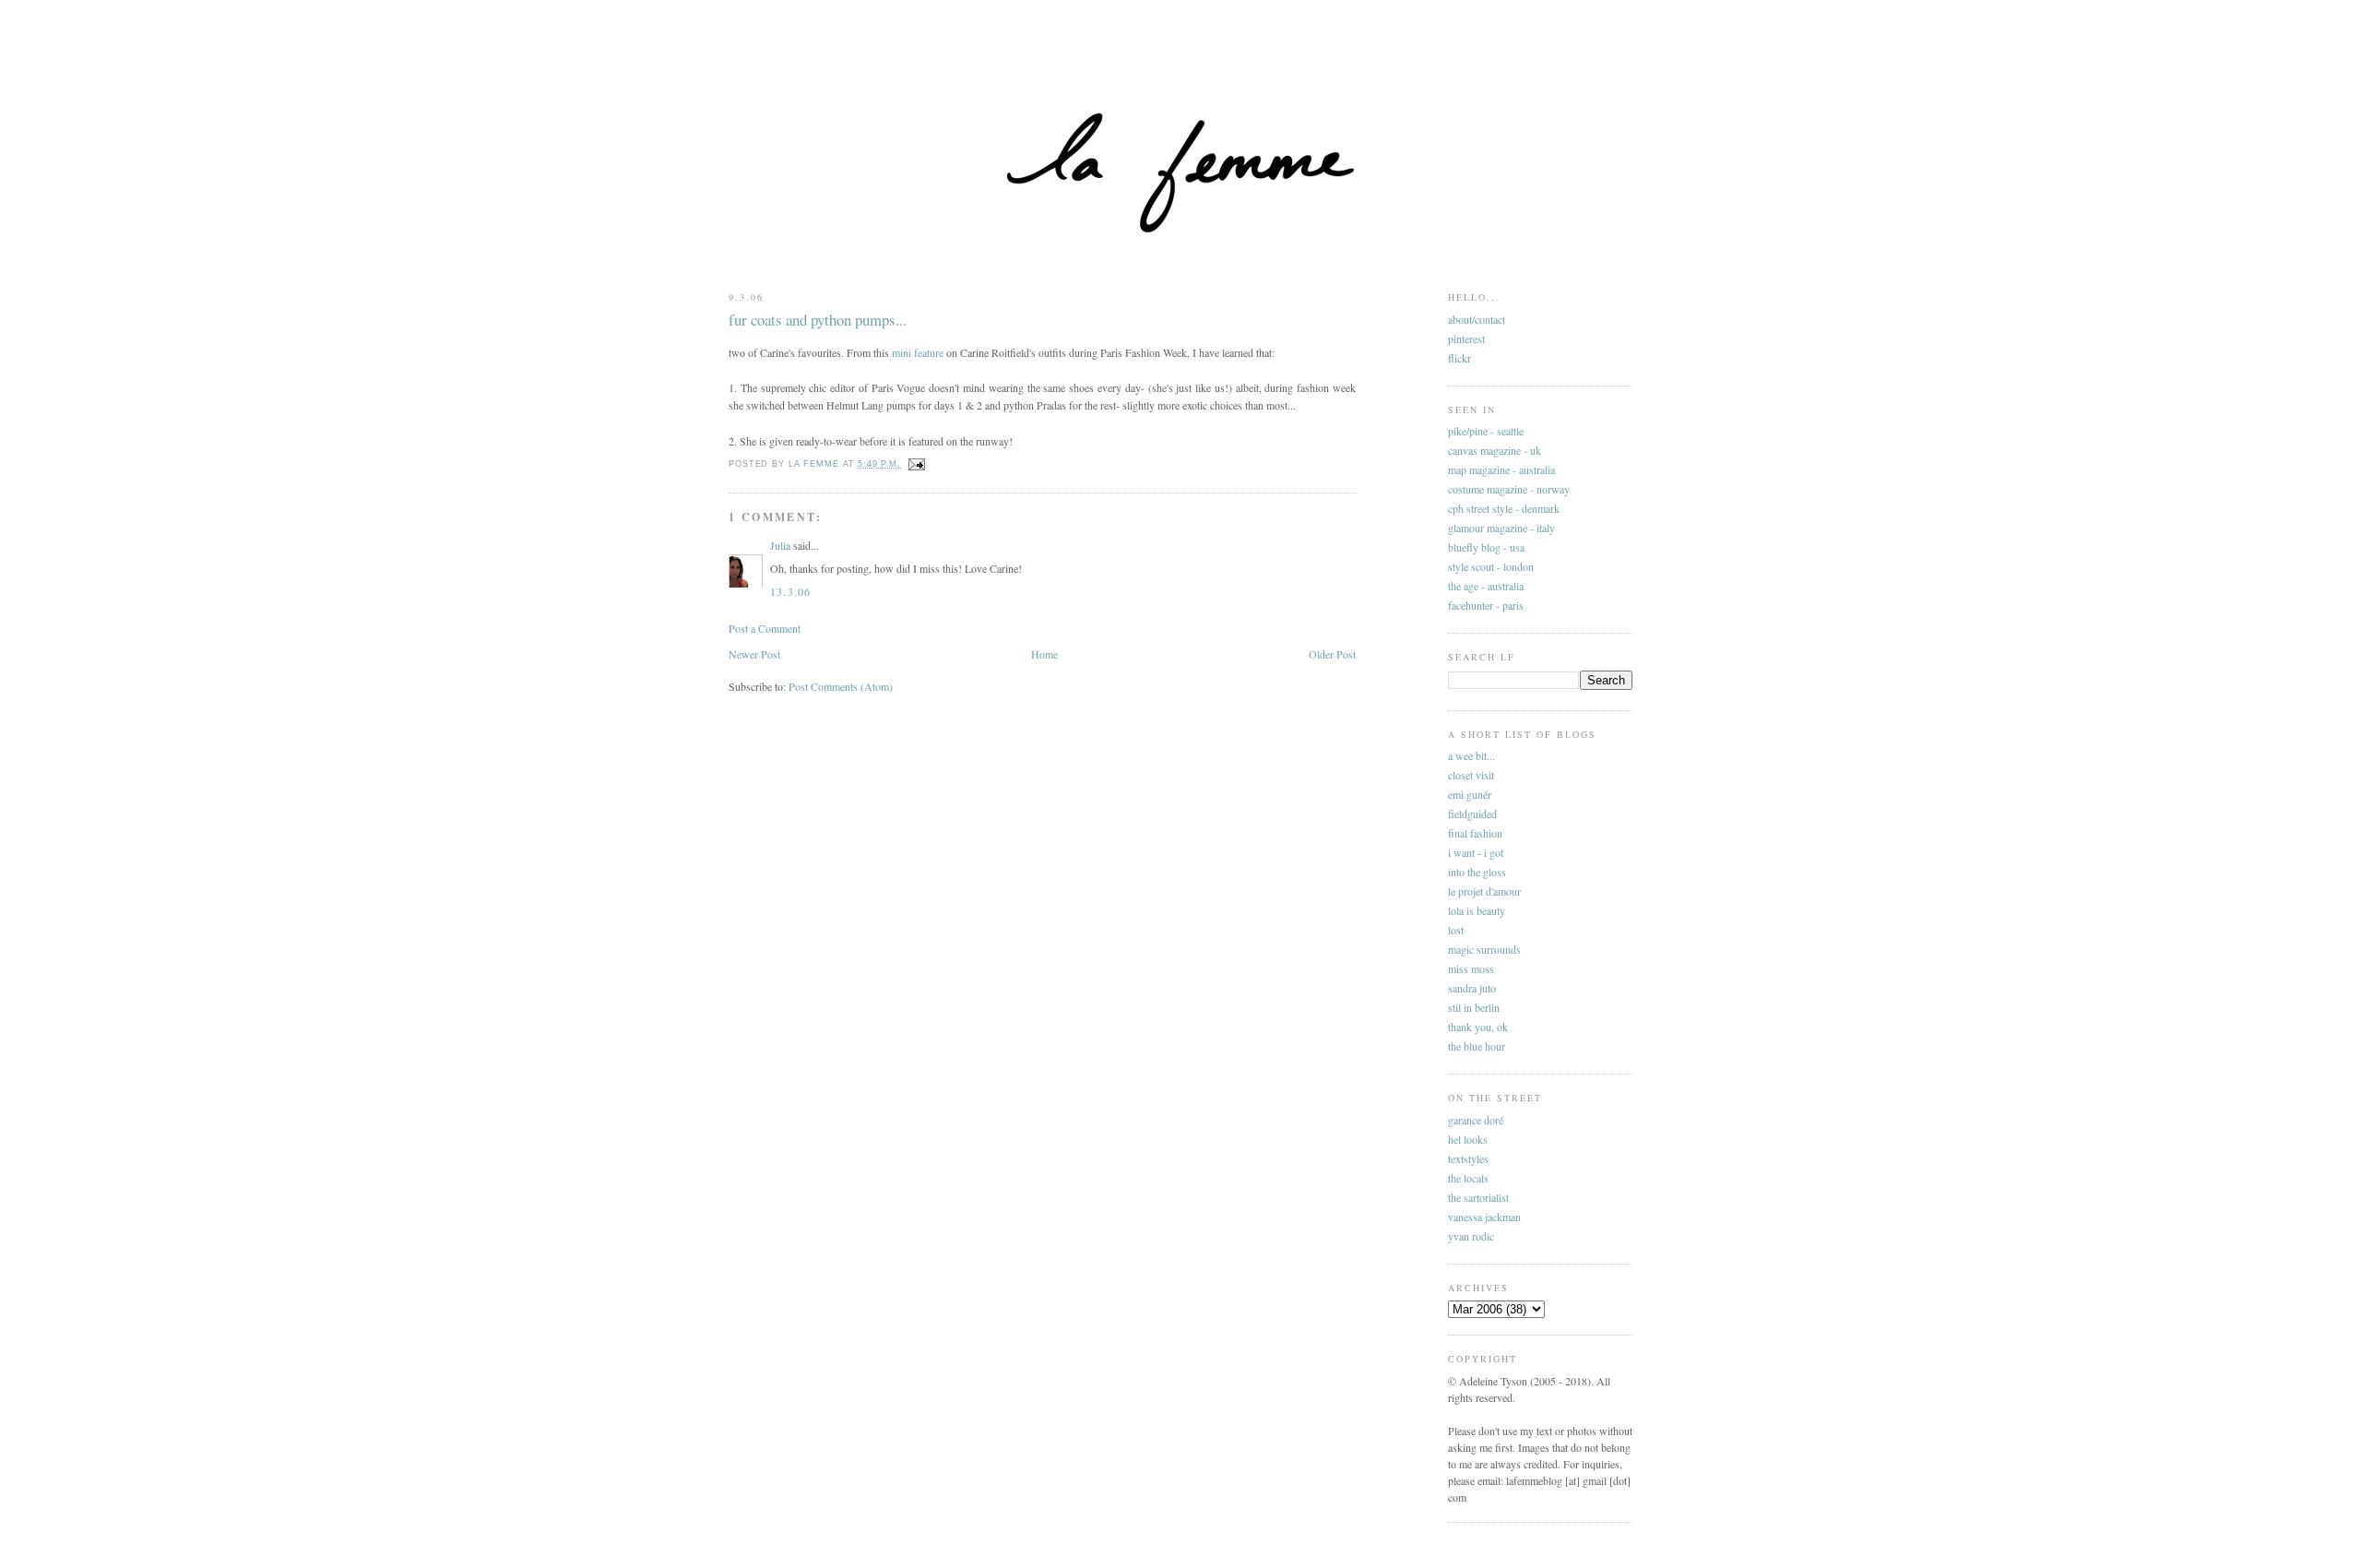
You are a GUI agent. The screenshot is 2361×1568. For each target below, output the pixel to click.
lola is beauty (1477, 910)
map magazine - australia (1501, 469)
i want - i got (1476, 852)
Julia (780, 545)
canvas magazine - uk (1495, 450)
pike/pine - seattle (1486, 431)
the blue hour (1477, 1046)
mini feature (918, 352)
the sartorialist (1478, 1197)
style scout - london (1491, 566)
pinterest (1466, 339)
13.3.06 (790, 591)
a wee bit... (1471, 755)
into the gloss (1477, 872)
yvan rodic (1471, 1236)
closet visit (1471, 775)
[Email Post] (917, 464)
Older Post (1332, 654)
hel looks (1468, 1139)
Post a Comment (765, 628)
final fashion (1475, 833)
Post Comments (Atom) (841, 686)
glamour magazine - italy (1501, 528)
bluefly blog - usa (1486, 547)
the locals (1468, 1178)
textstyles (1468, 1158)
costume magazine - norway (1509, 489)
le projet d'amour (1484, 891)
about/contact (1477, 319)
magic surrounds (1484, 949)
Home (1044, 654)
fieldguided (1472, 814)
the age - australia (1486, 586)
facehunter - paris (1486, 605)
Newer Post (754, 654)
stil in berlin (1474, 1007)
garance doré (1476, 1120)
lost (1456, 930)
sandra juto (1472, 988)
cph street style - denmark (1504, 508)
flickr (1459, 358)
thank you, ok (1478, 1027)
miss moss (1471, 968)
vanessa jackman (1484, 1217)
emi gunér (1470, 794)
